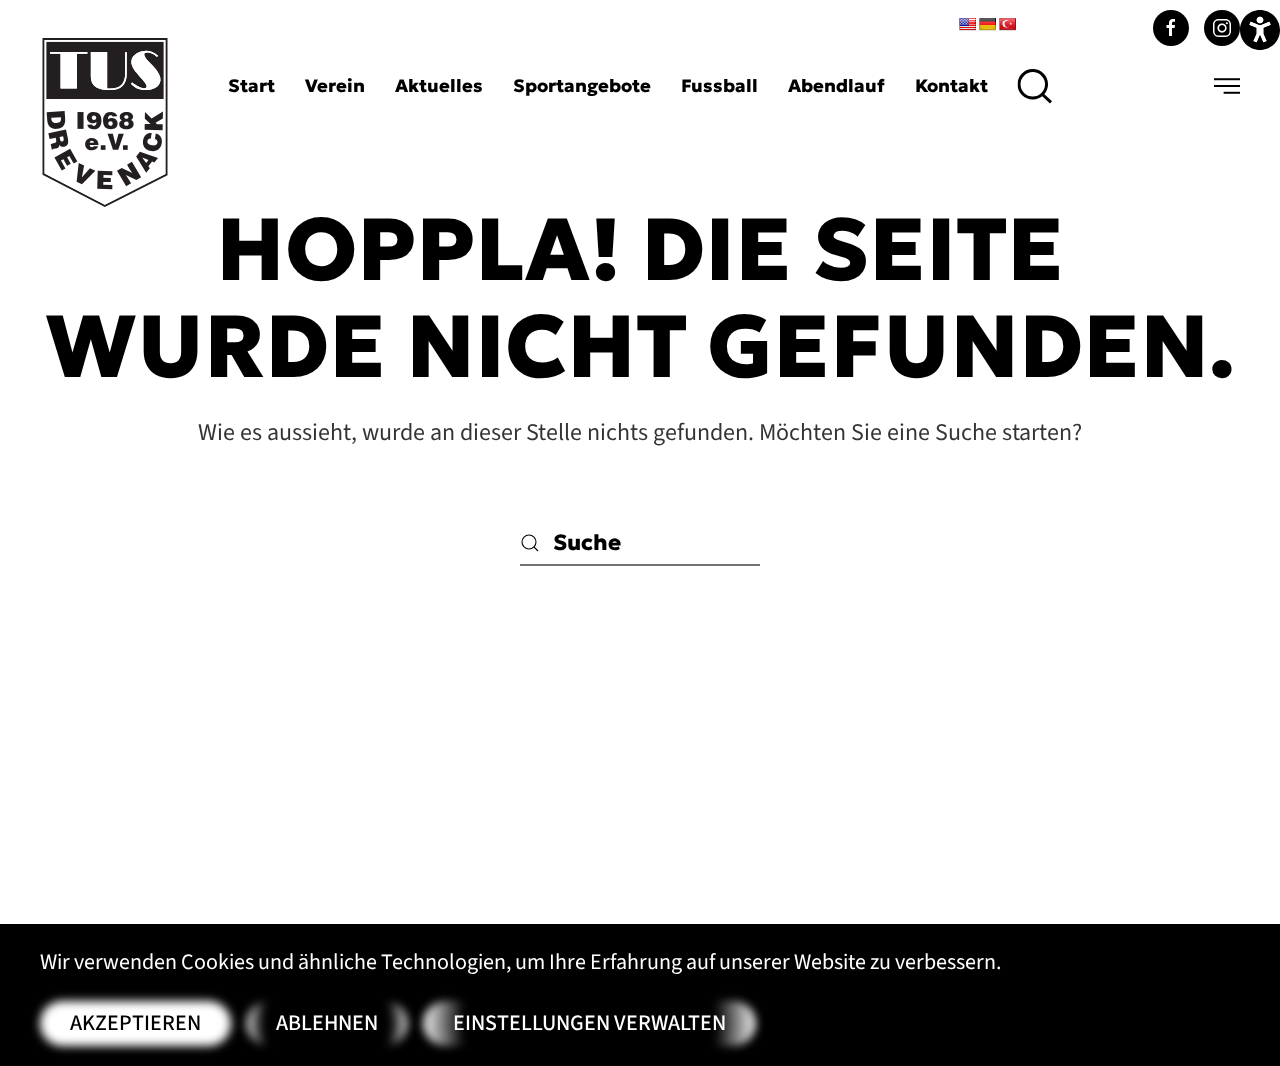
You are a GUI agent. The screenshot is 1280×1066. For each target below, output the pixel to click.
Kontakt (951, 85)
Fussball (719, 85)
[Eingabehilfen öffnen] (1260, 30)
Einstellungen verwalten (589, 1023)
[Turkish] (1007, 24)
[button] (1035, 86)
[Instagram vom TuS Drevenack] (1222, 28)
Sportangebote (582, 85)
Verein (335, 85)
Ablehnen (327, 1023)
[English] (967, 24)
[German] (987, 24)
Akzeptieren (135, 1023)
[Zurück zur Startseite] (105, 122)
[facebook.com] (1171, 28)
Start (251, 85)
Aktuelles (439, 85)
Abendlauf (836, 85)
